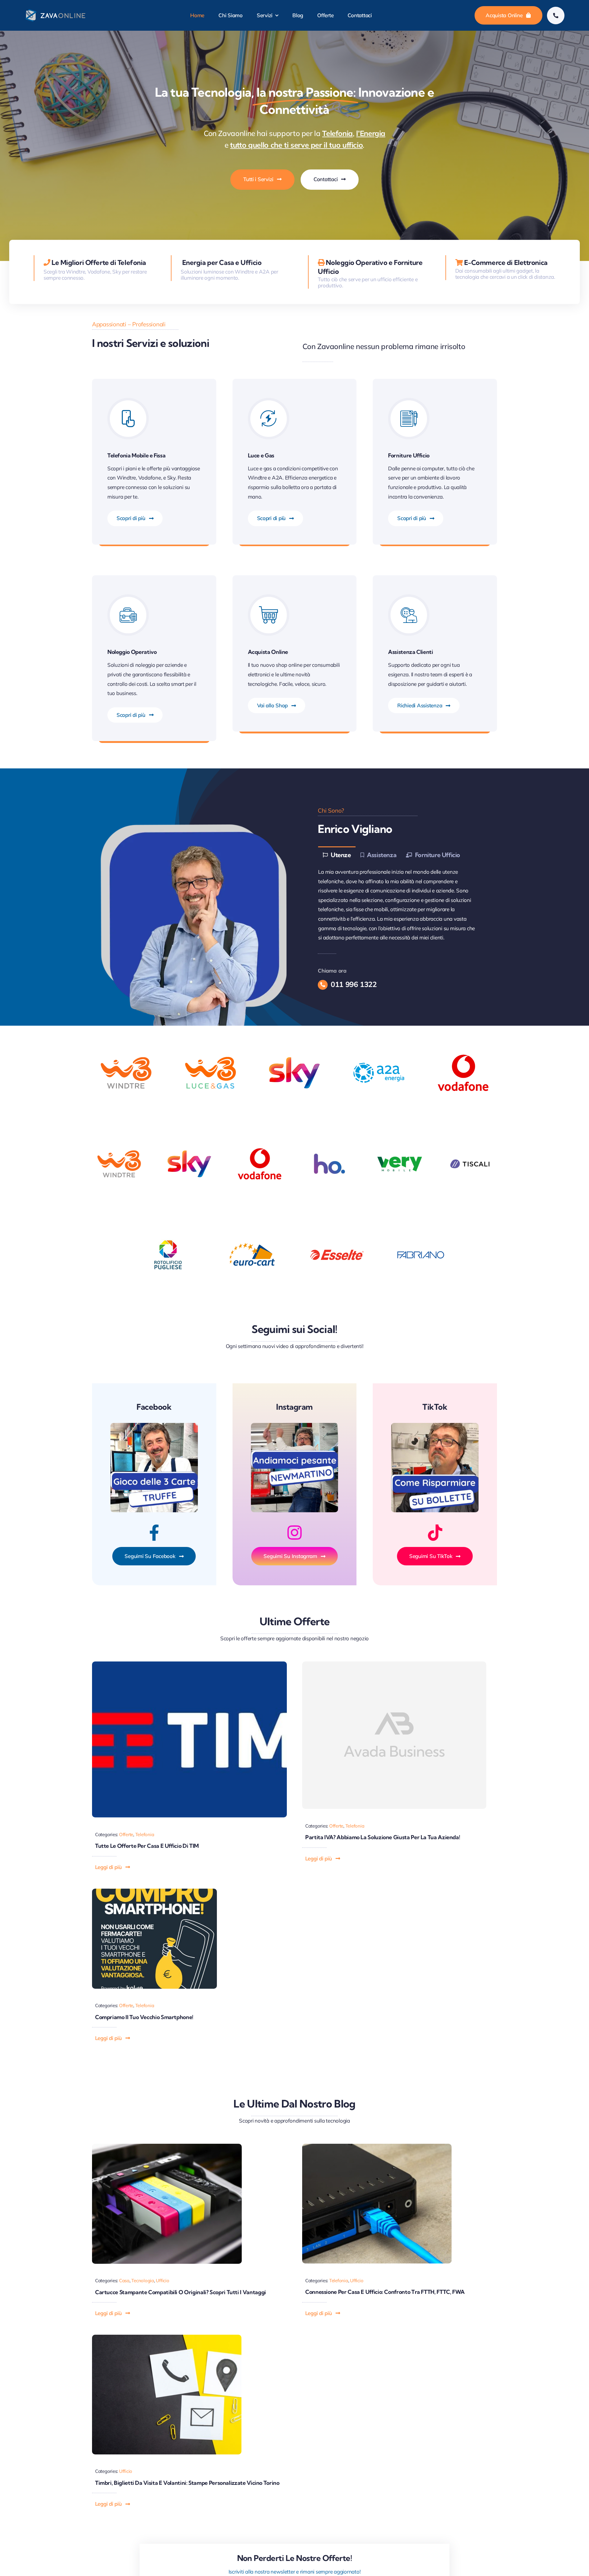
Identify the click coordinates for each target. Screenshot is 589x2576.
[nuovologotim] (189, 1664)
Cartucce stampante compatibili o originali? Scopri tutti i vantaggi (181, 2292)
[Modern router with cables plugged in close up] (377, 2146)
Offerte (126, 1834)
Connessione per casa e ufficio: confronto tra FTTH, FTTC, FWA (385, 2292)
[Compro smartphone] (154, 1891)
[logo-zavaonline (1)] (56, 11)
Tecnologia (142, 2281)
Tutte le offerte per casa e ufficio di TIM (147, 1846)
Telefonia (145, 1834)
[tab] (337, 855)
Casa (124, 2281)
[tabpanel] (400, 905)
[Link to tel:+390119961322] (556, 16)
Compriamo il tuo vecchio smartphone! (144, 2017)
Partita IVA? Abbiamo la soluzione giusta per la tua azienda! (383, 1837)
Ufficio (162, 2281)
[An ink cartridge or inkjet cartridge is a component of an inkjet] (167, 2146)
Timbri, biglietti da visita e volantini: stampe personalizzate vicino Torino (187, 2483)
